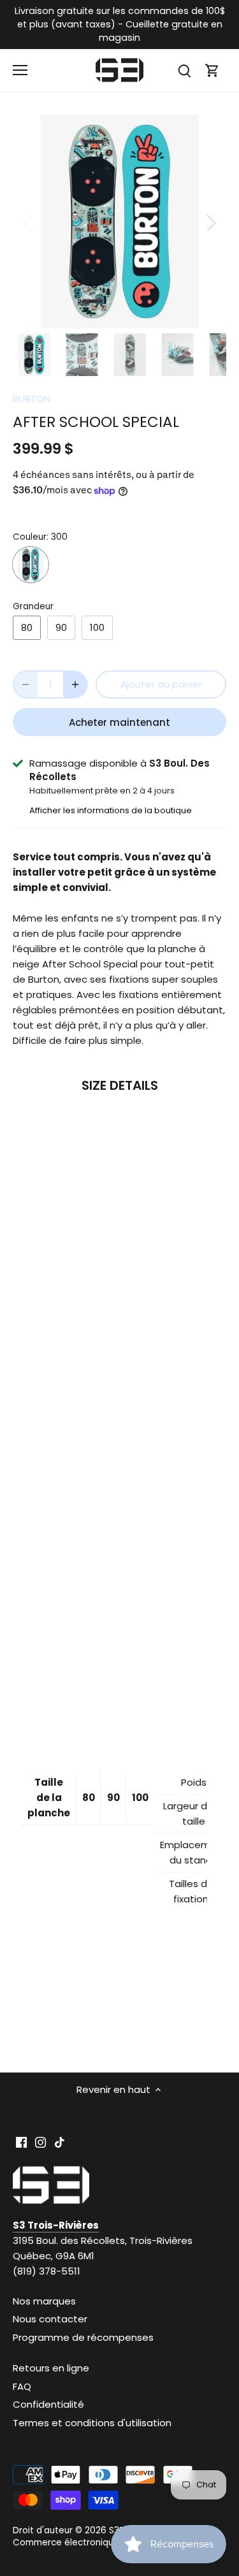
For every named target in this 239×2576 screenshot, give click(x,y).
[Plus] (75, 684)
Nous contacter (50, 2319)
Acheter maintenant (119, 722)
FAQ (22, 2386)
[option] (119, 221)
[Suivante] (210, 222)
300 (31, 565)
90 (61, 627)
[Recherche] (184, 70)
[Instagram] (40, 2142)
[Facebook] (21, 2142)
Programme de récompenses (83, 2337)
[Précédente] (29, 222)
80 (27, 627)
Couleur (30, 537)
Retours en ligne (51, 2368)
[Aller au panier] (212, 70)
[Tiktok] (60, 2142)
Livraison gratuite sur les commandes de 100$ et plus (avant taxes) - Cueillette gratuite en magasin (120, 24)
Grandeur (33, 607)
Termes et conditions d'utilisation (92, 2423)
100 (97, 627)
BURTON (32, 399)
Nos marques (44, 2301)
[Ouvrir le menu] (20, 70)
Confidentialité (48, 2404)
